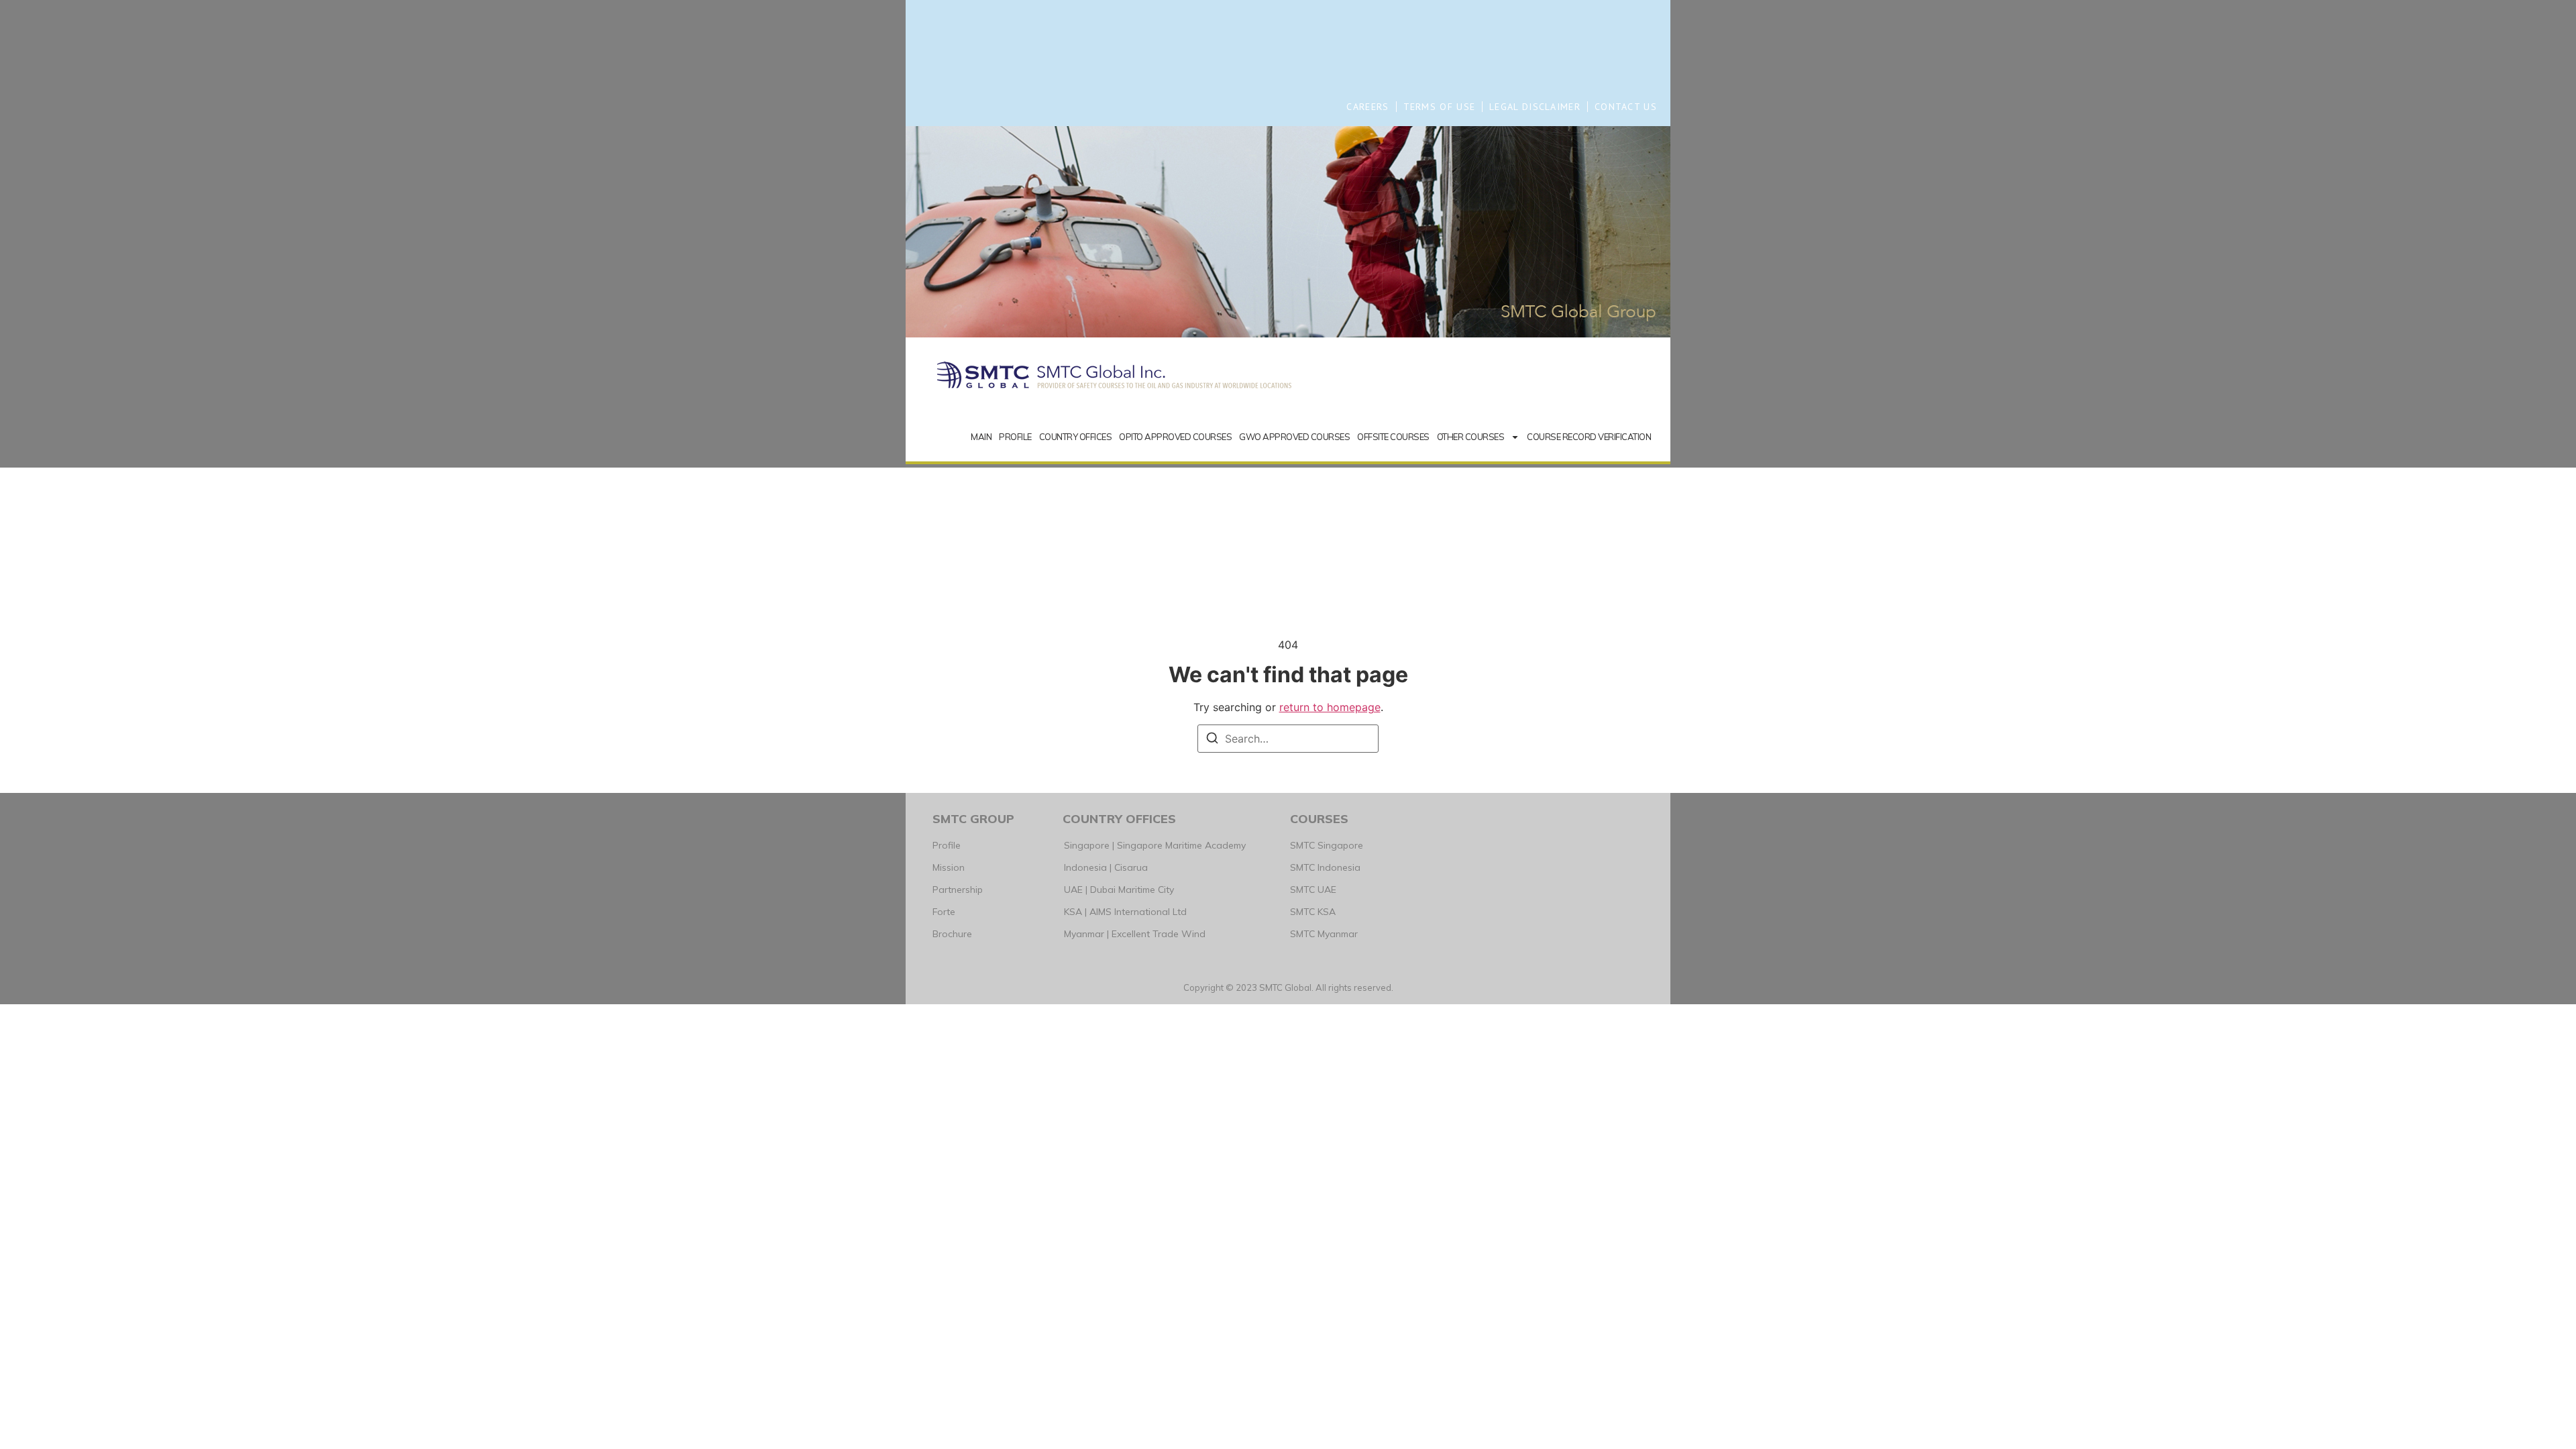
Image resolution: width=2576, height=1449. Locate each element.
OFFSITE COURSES (1393, 437)
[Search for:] (1288, 739)
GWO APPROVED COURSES (1294, 437)
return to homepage (1330, 707)
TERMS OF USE (1440, 107)
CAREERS (1367, 107)
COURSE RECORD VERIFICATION (1589, 437)
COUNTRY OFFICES (1076, 437)
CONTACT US (1626, 107)
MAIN (981, 437)
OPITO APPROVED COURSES (1175, 437)
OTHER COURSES (1471, 437)
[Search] (1212, 740)
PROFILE (1015, 437)
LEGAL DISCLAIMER (1535, 107)
